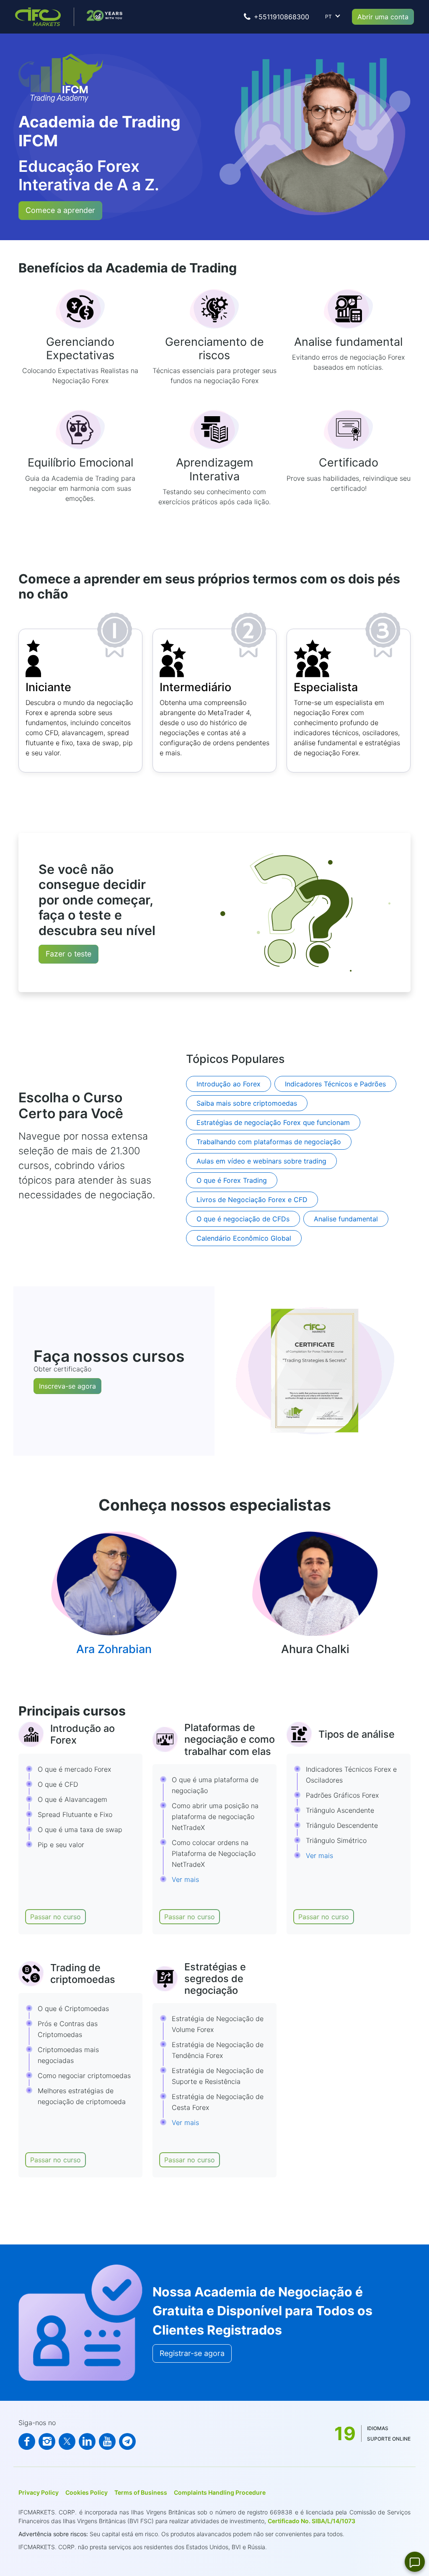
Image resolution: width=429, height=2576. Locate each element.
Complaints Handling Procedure (220, 2492)
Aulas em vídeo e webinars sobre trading (261, 1161)
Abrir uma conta (383, 17)
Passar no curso (56, 1917)
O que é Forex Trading (232, 1180)
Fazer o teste (68, 954)
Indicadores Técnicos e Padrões (335, 1084)
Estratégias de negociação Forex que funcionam (273, 1122)
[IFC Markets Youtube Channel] (107, 2441)
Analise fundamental (346, 1219)
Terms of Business (141, 2492)
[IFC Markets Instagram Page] (47, 2441)
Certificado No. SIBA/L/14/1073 (311, 2521)
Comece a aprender (60, 210)
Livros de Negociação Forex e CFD (252, 1200)
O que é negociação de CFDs (243, 1219)
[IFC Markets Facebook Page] (27, 2441)
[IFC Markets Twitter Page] (67, 2441)
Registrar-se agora (192, 2353)
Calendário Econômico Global (244, 1238)
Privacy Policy (39, 2492)
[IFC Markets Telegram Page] (127, 2441)
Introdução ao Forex (229, 1084)
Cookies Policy (87, 2492)
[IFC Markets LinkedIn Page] (87, 2441)
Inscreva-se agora (67, 1386)
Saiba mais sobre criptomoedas (247, 1103)
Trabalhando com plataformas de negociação (269, 1142)
